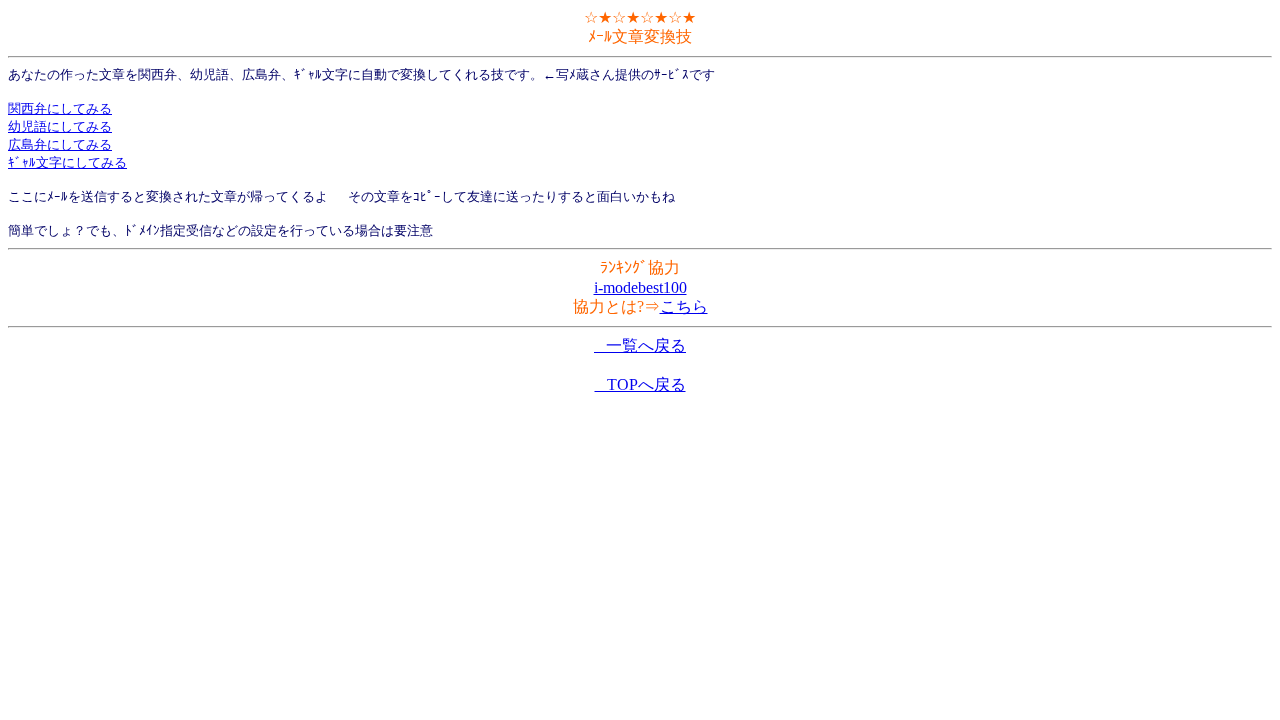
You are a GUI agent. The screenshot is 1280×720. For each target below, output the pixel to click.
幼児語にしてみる (60, 126)
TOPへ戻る (640, 384)
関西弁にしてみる (60, 108)
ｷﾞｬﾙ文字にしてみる (67, 162)
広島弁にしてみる (60, 144)
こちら (684, 306)
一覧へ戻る (640, 345)
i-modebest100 (640, 287)
